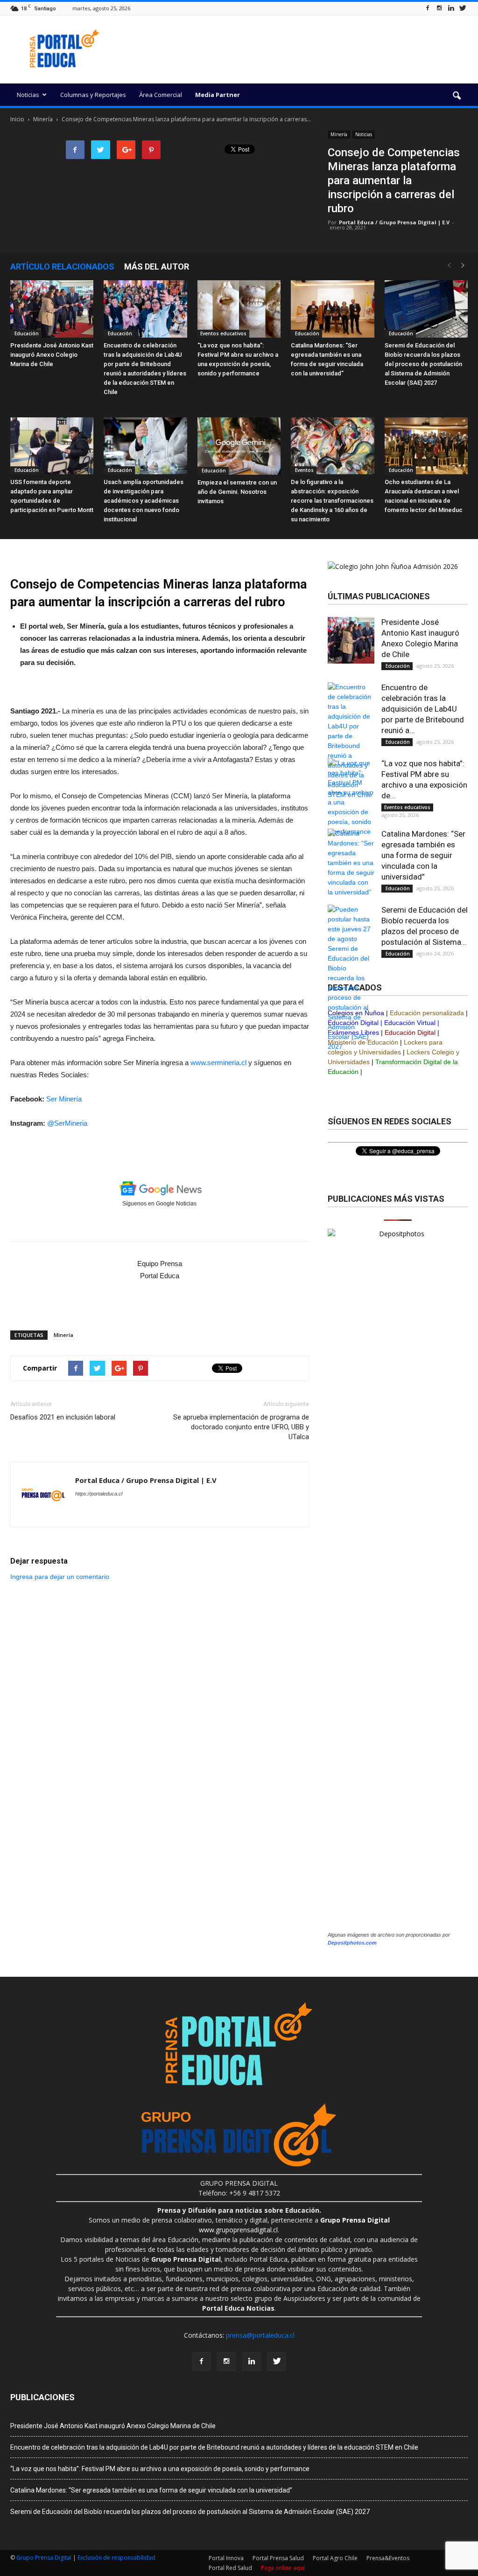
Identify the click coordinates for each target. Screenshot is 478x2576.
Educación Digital (410, 1032)
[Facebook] (428, 8)
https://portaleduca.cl (99, 1494)
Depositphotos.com (352, 1943)
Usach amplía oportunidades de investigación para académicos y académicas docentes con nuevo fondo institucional (144, 501)
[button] (457, 96)
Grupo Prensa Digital (44, 2558)
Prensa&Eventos (388, 2558)
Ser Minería (64, 1099)
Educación (26, 333)
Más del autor (157, 267)
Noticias (28, 95)
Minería (339, 134)
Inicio (17, 119)
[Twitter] (463, 8)
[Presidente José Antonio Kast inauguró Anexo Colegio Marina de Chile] (52, 309)
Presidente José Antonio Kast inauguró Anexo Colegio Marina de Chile (52, 355)
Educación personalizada (427, 1013)
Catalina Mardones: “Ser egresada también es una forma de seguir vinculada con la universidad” (423, 855)
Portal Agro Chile (335, 2558)
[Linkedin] (451, 8)
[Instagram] (439, 8)
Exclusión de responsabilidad (116, 2558)
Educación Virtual (410, 1023)
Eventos (304, 470)
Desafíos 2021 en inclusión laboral (63, 1417)
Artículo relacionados (62, 267)
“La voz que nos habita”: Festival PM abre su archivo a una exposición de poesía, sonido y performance (160, 2469)
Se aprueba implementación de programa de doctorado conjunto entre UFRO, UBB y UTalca (241, 1427)
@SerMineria (67, 1123)
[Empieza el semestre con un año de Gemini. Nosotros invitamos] (239, 446)
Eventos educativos (223, 333)
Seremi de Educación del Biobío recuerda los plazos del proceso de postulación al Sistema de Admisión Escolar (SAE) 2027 (423, 364)
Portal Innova (226, 2558)
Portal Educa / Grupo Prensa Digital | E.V (394, 222)
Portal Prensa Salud (278, 2558)
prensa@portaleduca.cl (260, 2335)
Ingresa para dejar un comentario (60, 1577)
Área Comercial (161, 95)
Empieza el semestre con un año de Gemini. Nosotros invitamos (237, 492)
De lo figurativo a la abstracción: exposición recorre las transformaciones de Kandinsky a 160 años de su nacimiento (332, 501)
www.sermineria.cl (218, 1063)
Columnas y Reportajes (93, 95)
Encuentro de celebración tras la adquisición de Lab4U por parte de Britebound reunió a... (423, 709)
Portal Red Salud (230, 2568)
